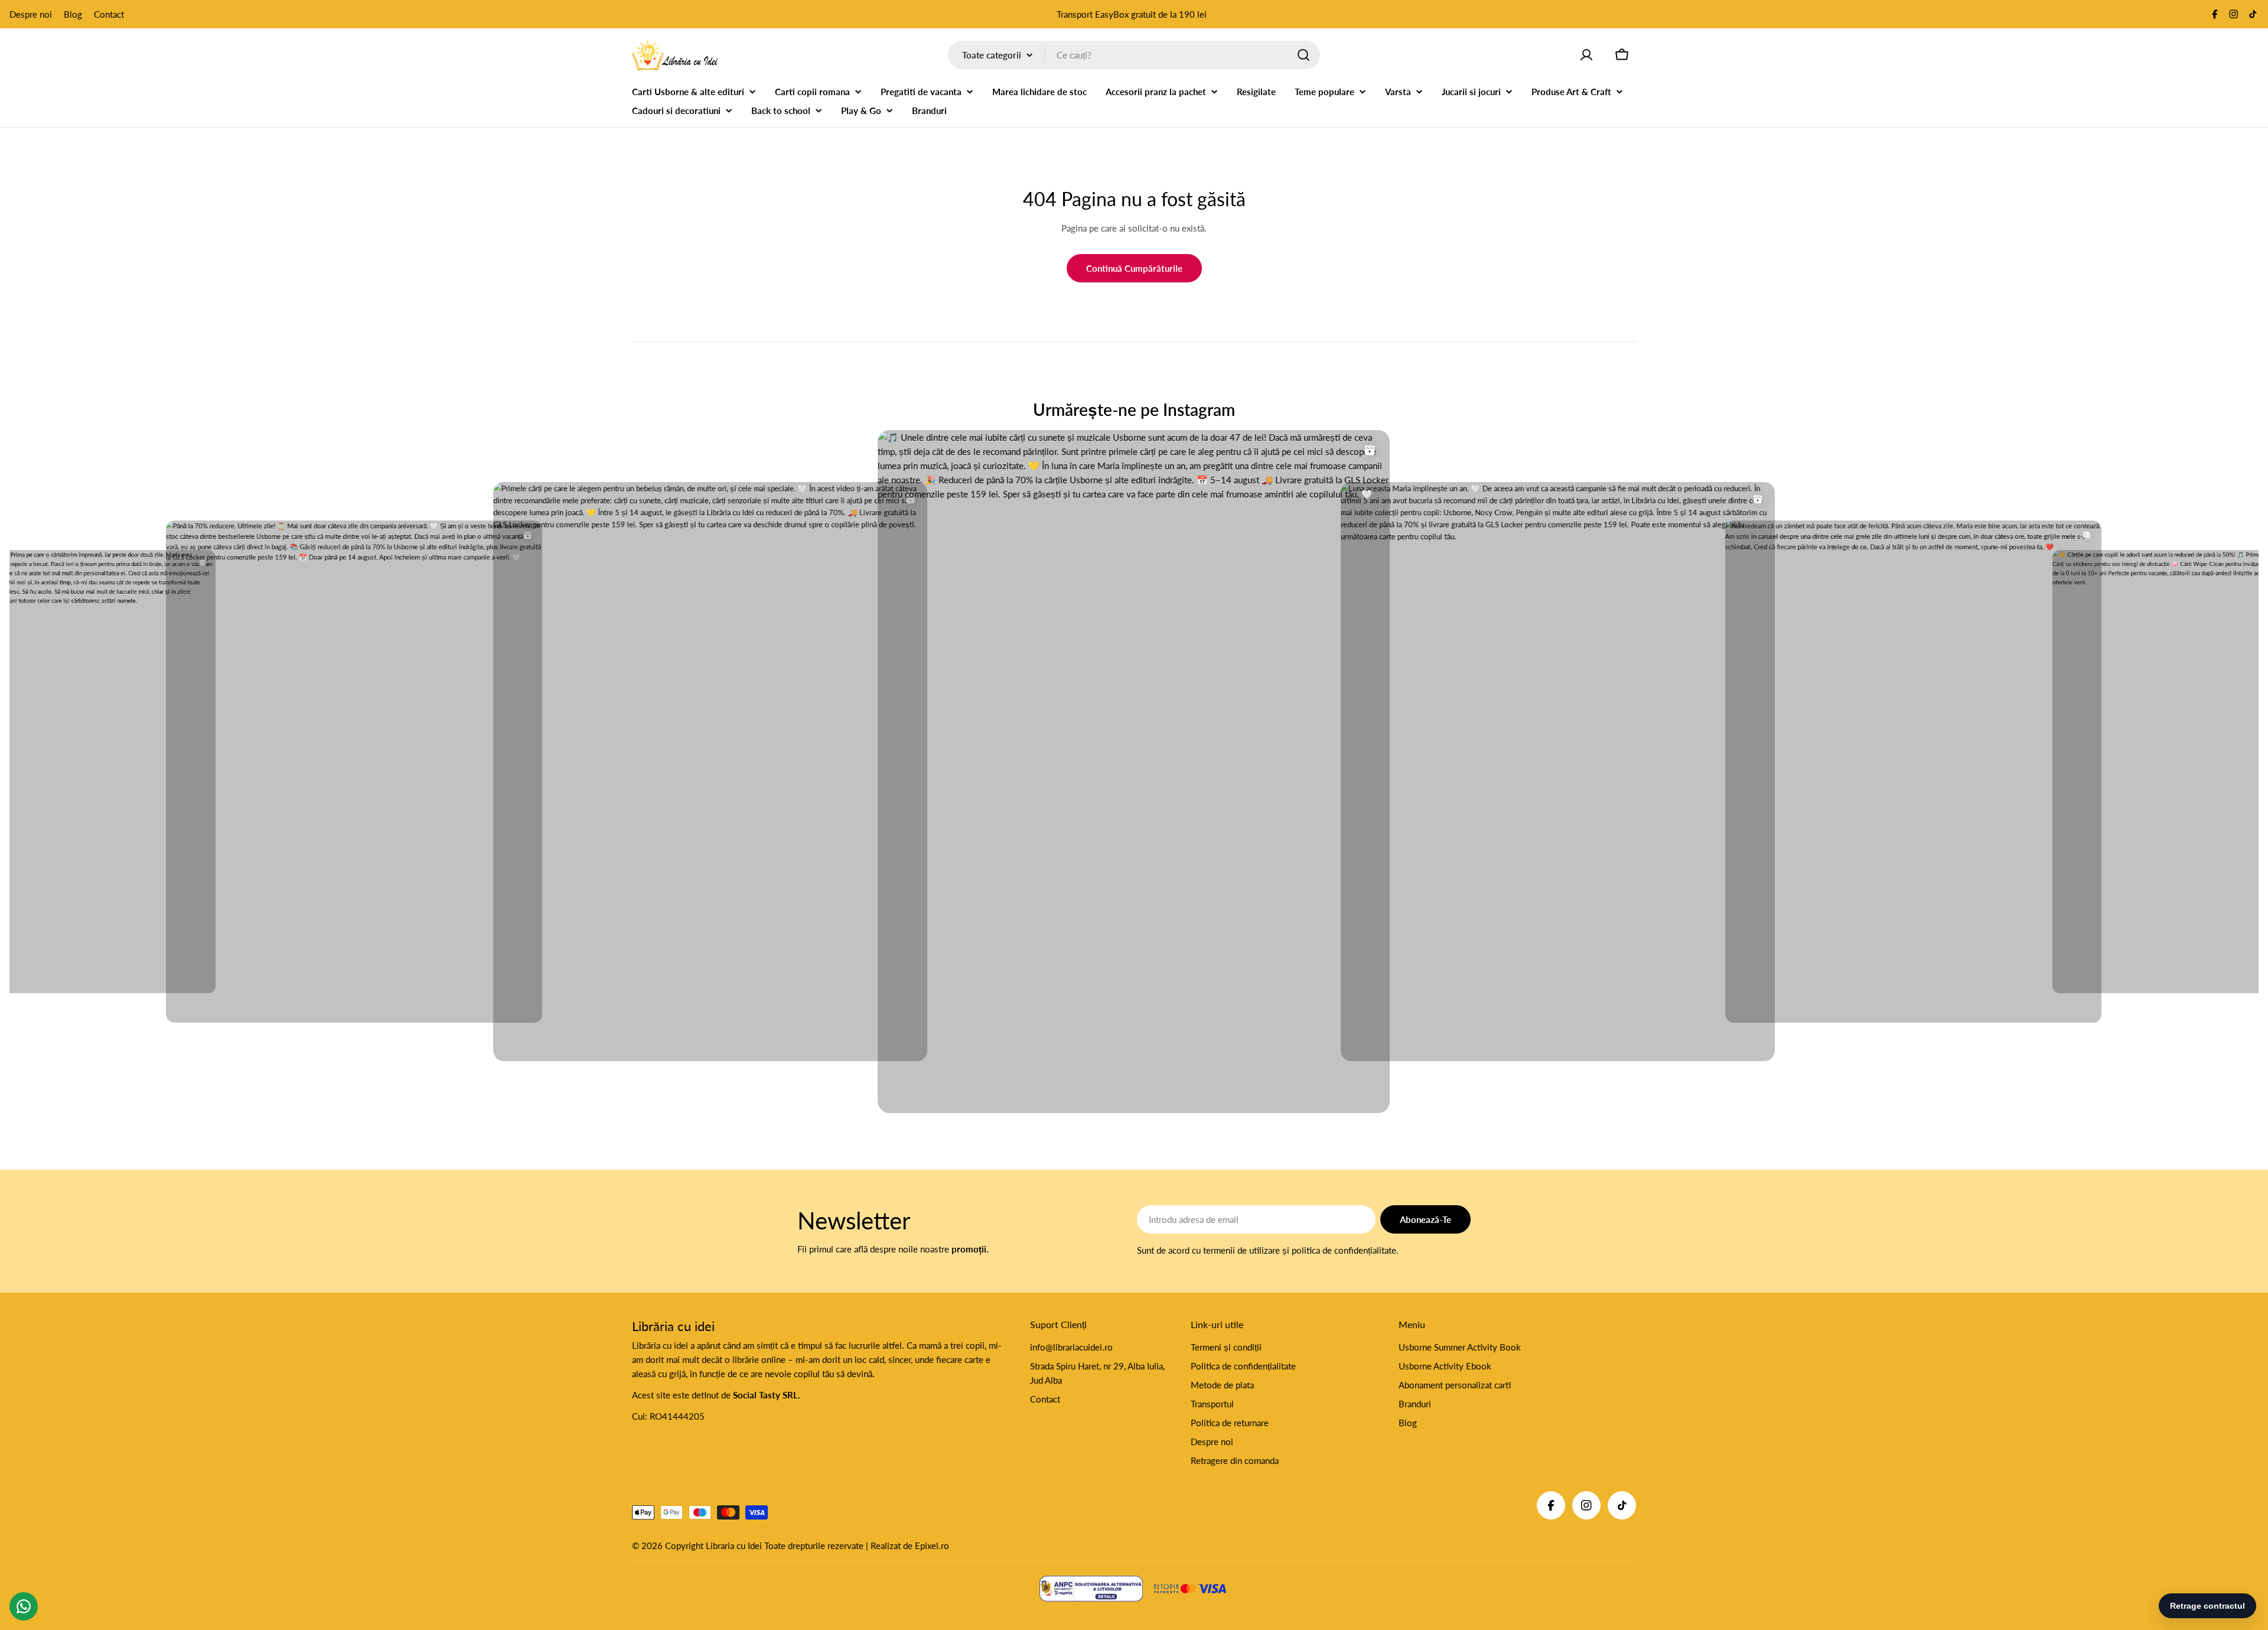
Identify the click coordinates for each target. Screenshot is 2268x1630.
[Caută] (1304, 55)
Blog (73, 14)
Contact (109, 14)
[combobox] (1134, 55)
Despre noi (31, 14)
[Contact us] (24, 1606)
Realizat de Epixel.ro (910, 1546)
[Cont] (1586, 55)
